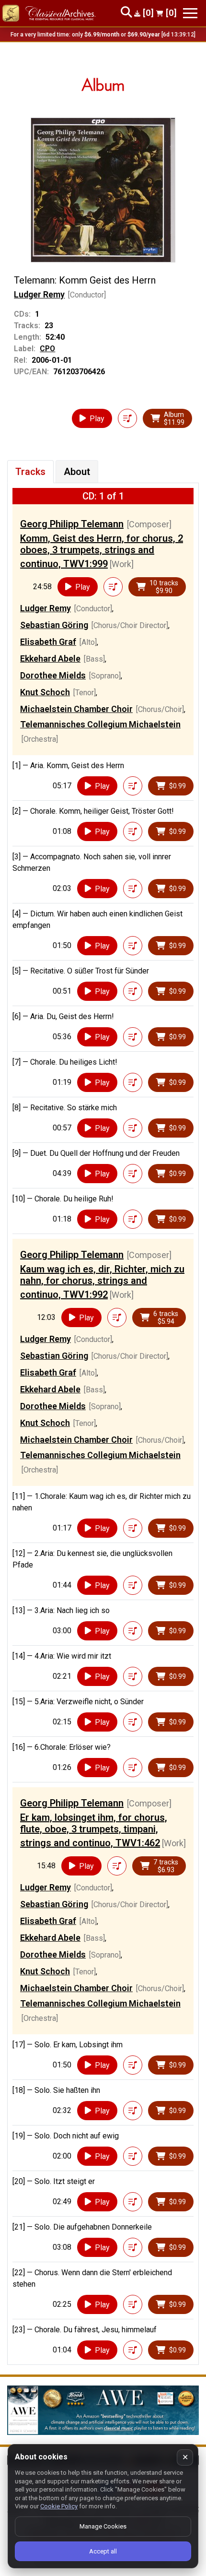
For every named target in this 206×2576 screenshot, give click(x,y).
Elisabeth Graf (48, 642)
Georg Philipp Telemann (72, 524)
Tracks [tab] (30, 472)
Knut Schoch (45, 692)
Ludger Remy (39, 294)
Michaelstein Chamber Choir (76, 709)
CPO (47, 349)
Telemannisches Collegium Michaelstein (100, 724)
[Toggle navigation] (190, 13)
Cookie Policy (59, 2506)
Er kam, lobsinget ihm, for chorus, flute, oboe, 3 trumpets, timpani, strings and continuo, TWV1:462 (94, 1830)
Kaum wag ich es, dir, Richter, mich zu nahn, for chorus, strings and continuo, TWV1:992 (102, 1282)
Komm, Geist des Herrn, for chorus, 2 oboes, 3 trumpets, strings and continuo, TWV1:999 (102, 551)
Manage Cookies (103, 2526)
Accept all (103, 2551)
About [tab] (77, 472)
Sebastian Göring (54, 625)
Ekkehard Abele (50, 659)
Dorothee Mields (53, 675)
